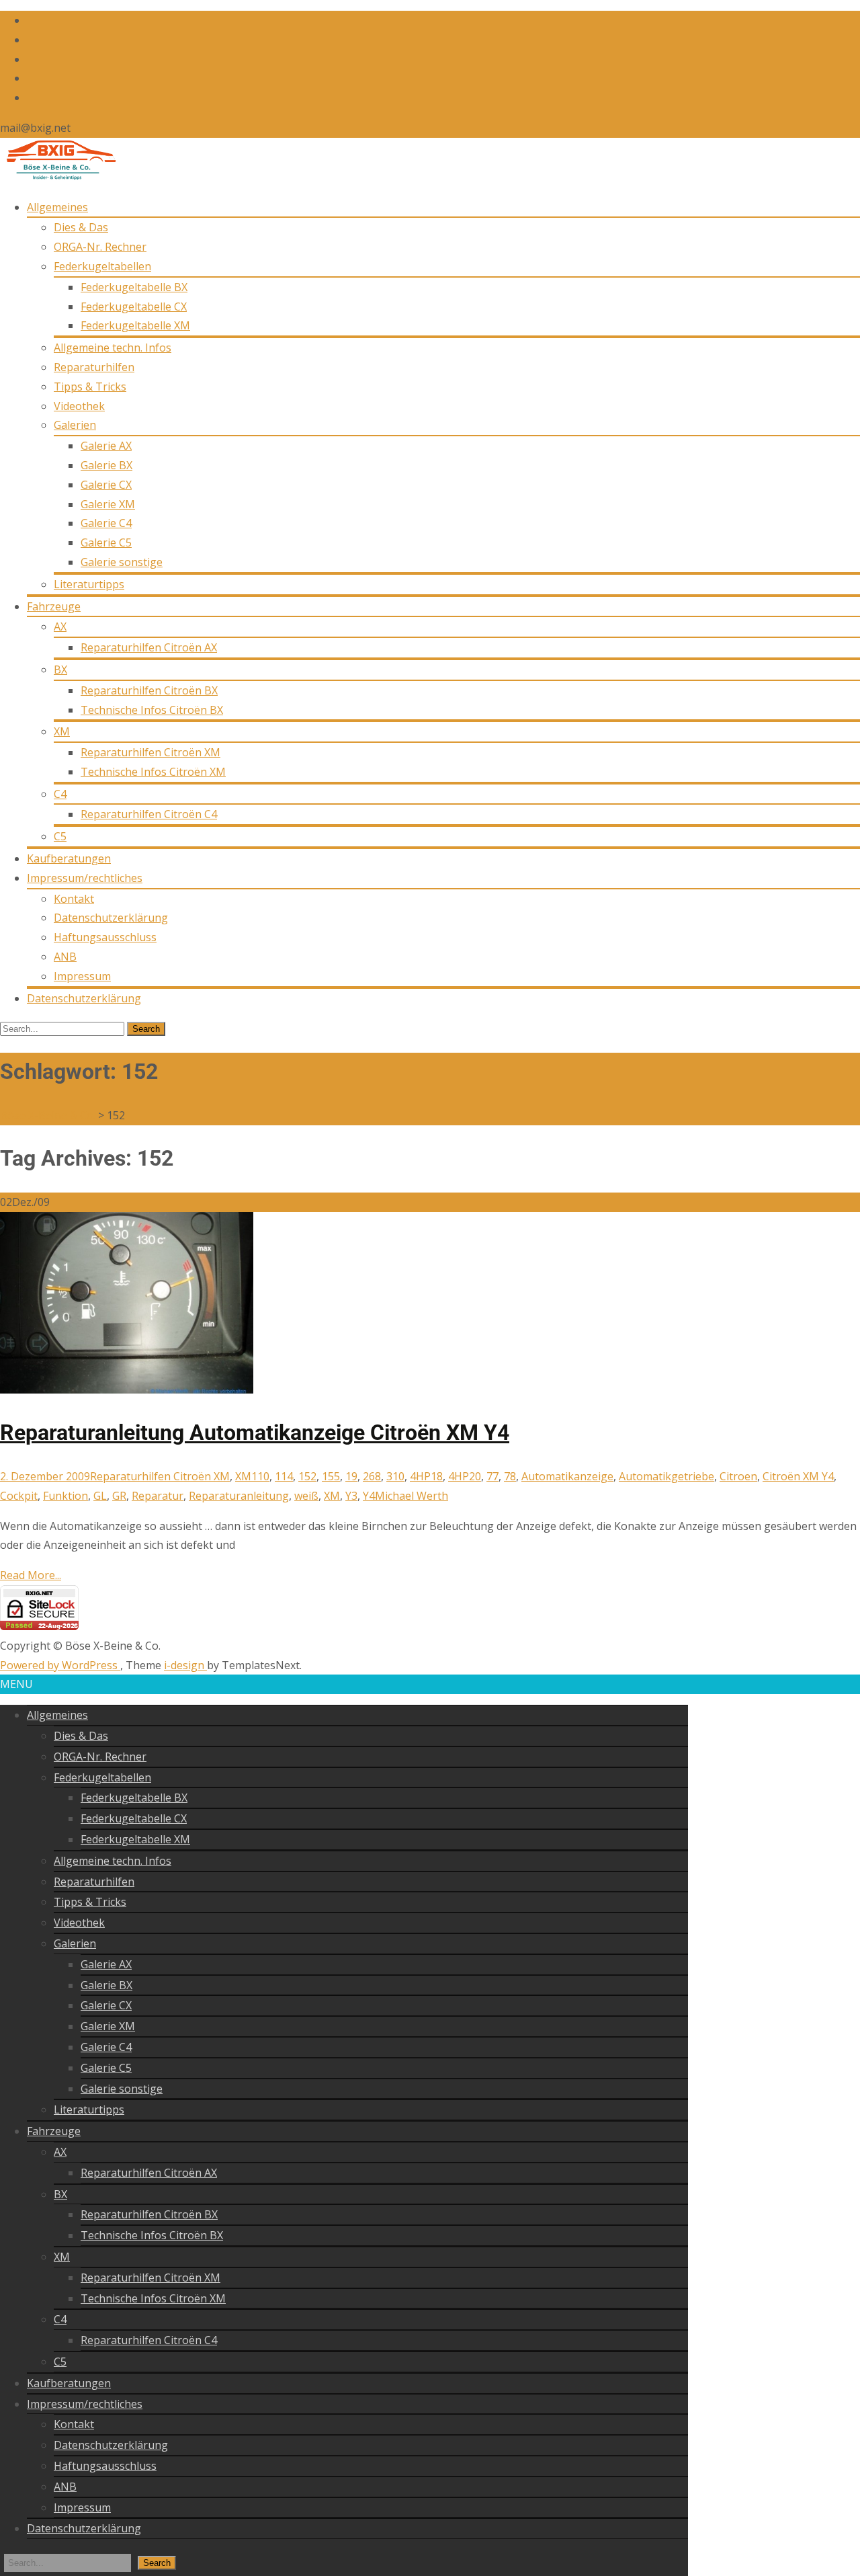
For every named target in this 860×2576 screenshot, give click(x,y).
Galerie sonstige (122, 562)
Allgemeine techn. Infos (113, 348)
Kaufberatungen (69, 858)
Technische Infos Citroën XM (153, 772)
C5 (60, 836)
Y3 (351, 1496)
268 (372, 1476)
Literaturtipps (89, 584)
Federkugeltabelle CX (134, 307)
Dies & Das (81, 227)
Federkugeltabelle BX (134, 287)
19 (351, 1476)
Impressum (82, 976)
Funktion (66, 1496)
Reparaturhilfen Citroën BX (149, 690)
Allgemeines (57, 207)
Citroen (738, 1476)
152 (307, 1476)
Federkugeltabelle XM (135, 325)
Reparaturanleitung (239, 1496)
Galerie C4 (106, 523)
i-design (185, 1665)
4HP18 (426, 1476)
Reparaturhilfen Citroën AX (149, 647)
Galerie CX (106, 485)
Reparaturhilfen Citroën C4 (149, 814)
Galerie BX (106, 465)
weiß (306, 1496)
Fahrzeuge (54, 606)
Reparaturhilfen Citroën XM (150, 752)
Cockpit (19, 1496)
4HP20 (465, 1476)
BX (60, 670)
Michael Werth (412, 1496)
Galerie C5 (106, 542)
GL (100, 1496)
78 (510, 1476)
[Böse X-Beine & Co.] (58, 177)
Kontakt (74, 899)
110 (260, 1476)
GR (119, 1496)
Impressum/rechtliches (85, 878)
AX (60, 627)
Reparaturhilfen (94, 367)
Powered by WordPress (60, 1665)
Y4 (369, 1496)
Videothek (79, 406)
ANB (65, 957)
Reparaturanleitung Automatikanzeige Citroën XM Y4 (255, 1433)
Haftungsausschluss (105, 937)
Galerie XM (108, 504)
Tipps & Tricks (90, 387)
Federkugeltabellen (102, 266)
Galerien (75, 425)
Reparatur (158, 1496)
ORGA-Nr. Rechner (100, 247)
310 (395, 1476)
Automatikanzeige (567, 1476)
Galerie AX (106, 446)
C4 (60, 794)
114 (284, 1476)
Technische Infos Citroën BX (152, 710)
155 (331, 1476)
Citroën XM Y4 (798, 1476)
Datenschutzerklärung (111, 918)
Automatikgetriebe (666, 1476)
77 (492, 1476)
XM (62, 731)
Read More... (31, 1575)
